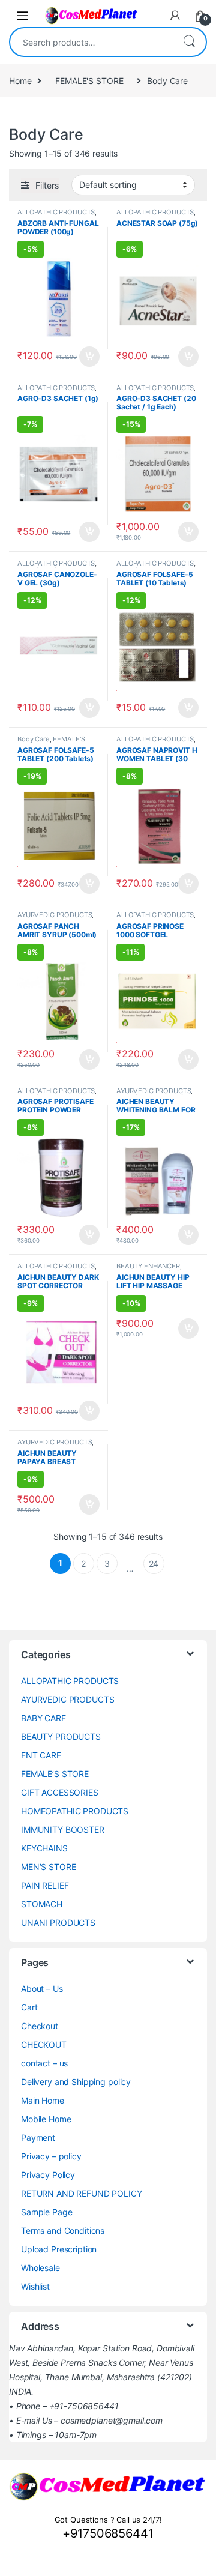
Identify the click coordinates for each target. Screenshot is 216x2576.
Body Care (34, 739)
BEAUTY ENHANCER (148, 1266)
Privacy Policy (48, 2175)
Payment (38, 2137)
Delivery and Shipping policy (76, 2082)
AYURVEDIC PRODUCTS (55, 915)
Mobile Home (46, 2119)
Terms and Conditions (63, 2231)
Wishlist (35, 2286)
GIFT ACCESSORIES (60, 1792)
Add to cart (89, 357)
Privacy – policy (51, 2156)
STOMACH (42, 1904)
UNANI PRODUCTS (58, 1923)
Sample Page (46, 2212)
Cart (29, 2007)
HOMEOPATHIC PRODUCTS (75, 1811)
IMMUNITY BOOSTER (63, 1829)
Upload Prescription (59, 2249)
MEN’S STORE (48, 1867)
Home (20, 81)
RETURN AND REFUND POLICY (82, 2193)
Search (189, 42)
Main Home (43, 2100)
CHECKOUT (44, 2044)
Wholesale (40, 2268)
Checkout (40, 2026)
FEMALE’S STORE (55, 1774)
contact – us (44, 2063)
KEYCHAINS (44, 1848)
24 (154, 1564)
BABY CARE (43, 1718)
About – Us (42, 1989)
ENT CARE (41, 1755)
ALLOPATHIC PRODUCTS (56, 212)
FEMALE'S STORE (89, 81)
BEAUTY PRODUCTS (61, 1736)
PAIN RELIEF (45, 1885)
